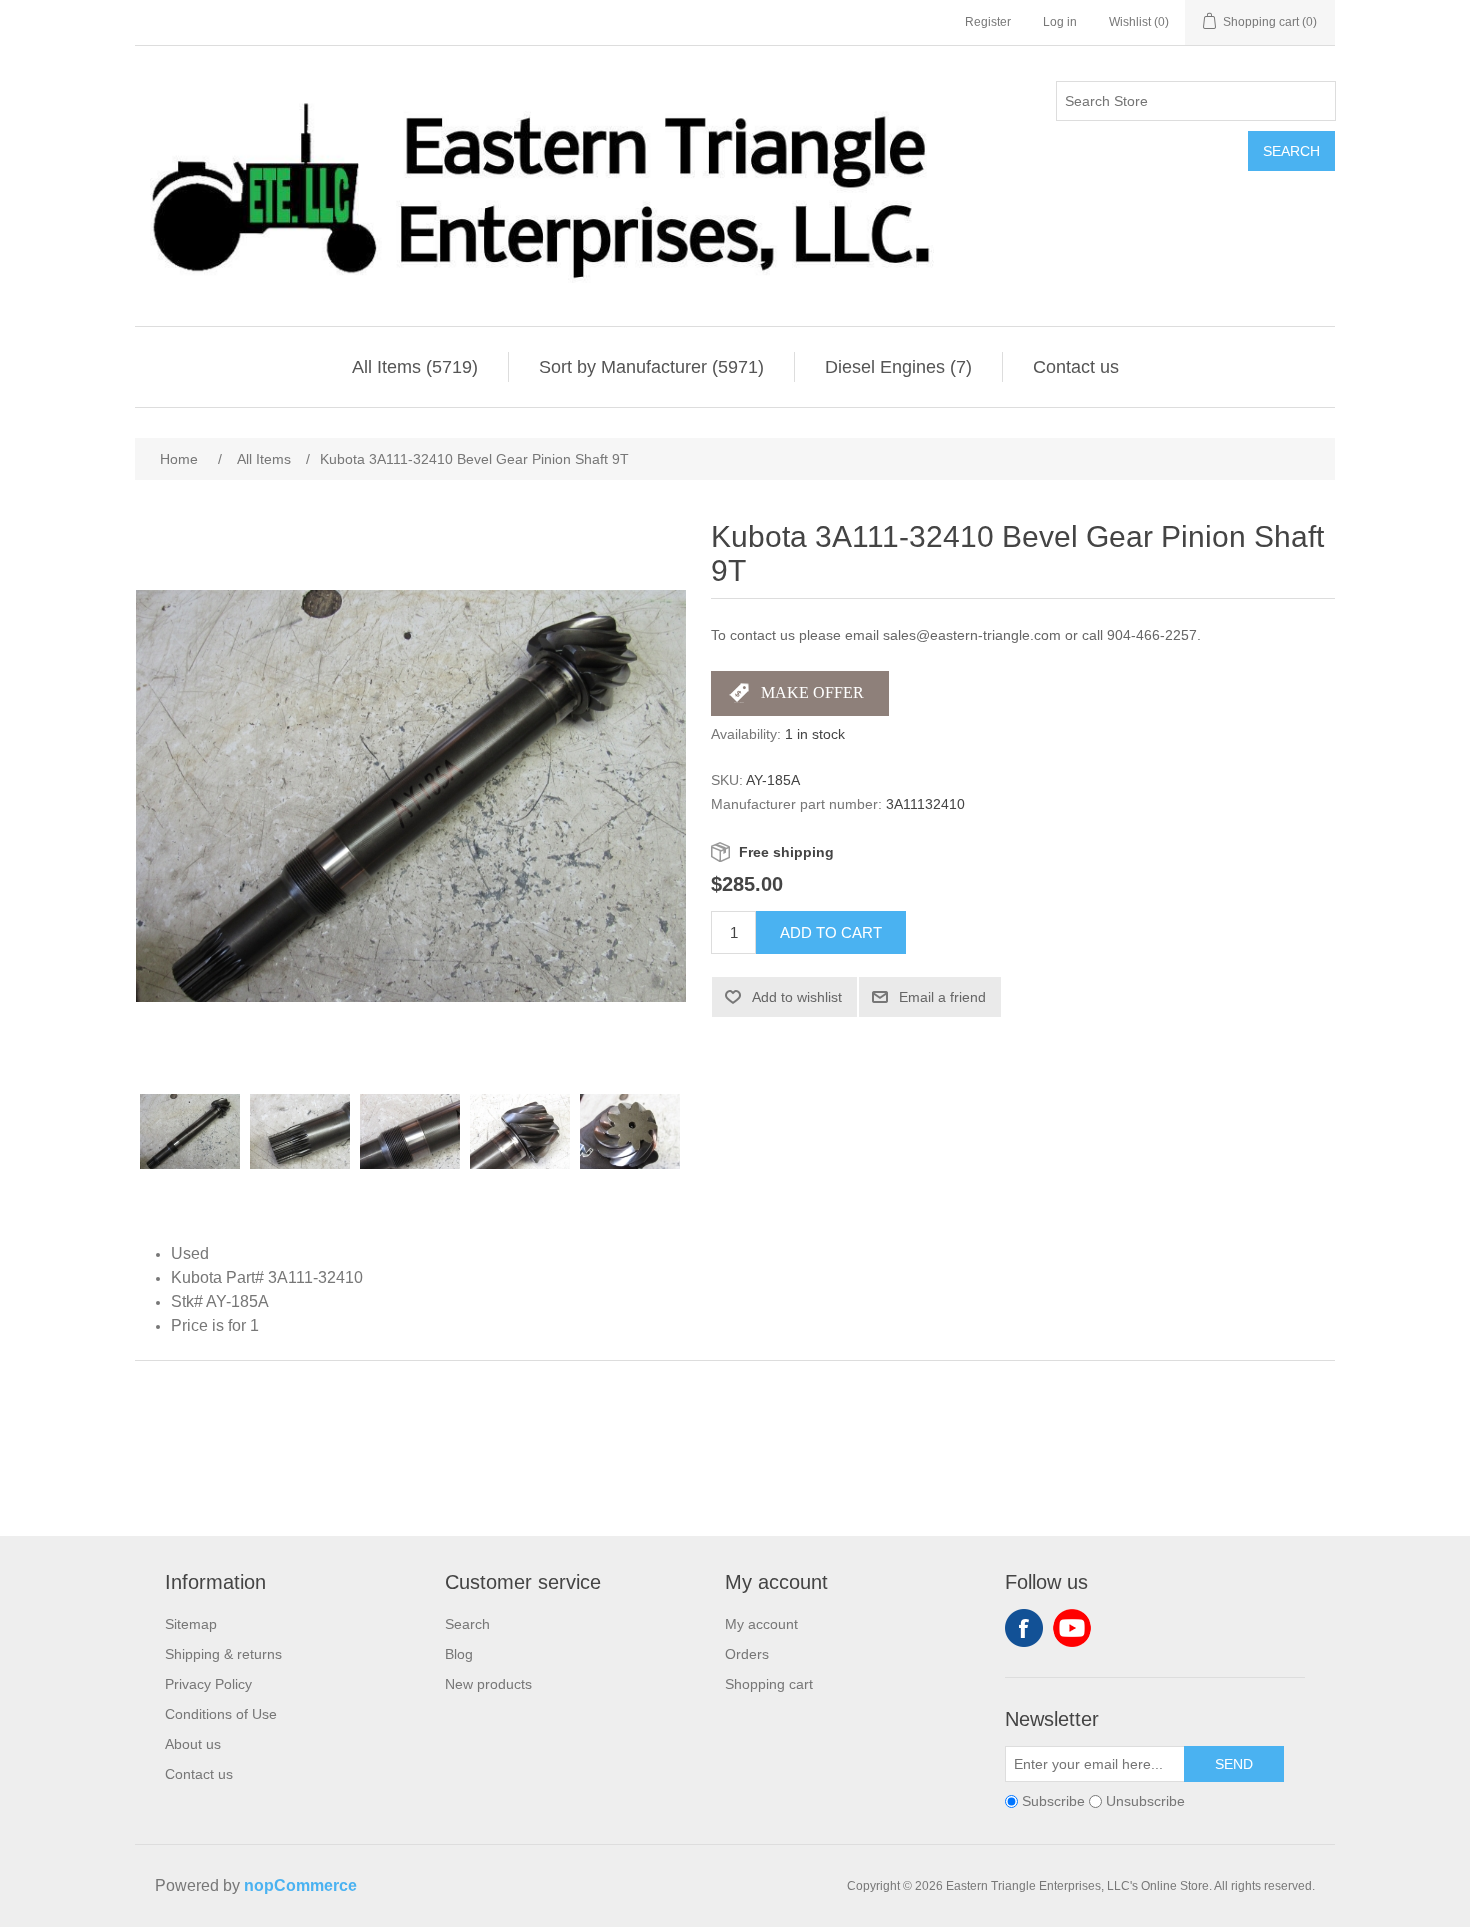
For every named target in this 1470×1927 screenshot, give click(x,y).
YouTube (1072, 1628)
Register (988, 22)
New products (488, 1684)
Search (1291, 151)
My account (761, 1624)
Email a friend (942, 997)
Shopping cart (769, 1684)
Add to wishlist (797, 997)
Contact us (1076, 367)
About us (193, 1744)
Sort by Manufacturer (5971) (651, 367)
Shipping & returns (223, 1654)
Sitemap (191, 1624)
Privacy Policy (208, 1684)
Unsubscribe (1145, 1801)
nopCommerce (300, 1885)
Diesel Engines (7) (898, 367)
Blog (459, 1654)
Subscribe (1053, 1801)
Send (1234, 1764)
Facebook (1024, 1628)
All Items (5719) (415, 367)
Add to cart (831, 932)
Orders (747, 1654)
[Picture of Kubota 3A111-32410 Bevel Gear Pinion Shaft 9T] (190, 1132)
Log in (1060, 22)
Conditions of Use (221, 1714)
